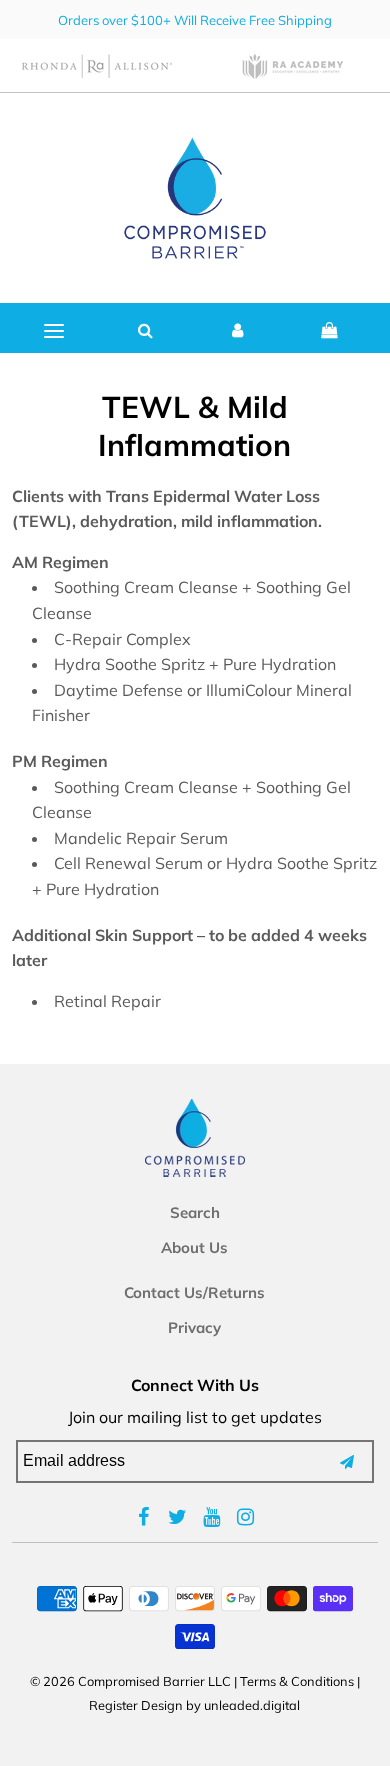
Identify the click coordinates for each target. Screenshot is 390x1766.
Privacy (194, 1327)
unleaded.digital (252, 1705)
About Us (194, 1247)
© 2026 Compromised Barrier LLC (130, 1681)
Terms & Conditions (297, 1681)
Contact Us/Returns (194, 1292)
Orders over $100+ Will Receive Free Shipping (195, 20)
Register (113, 1705)
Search (195, 1212)
